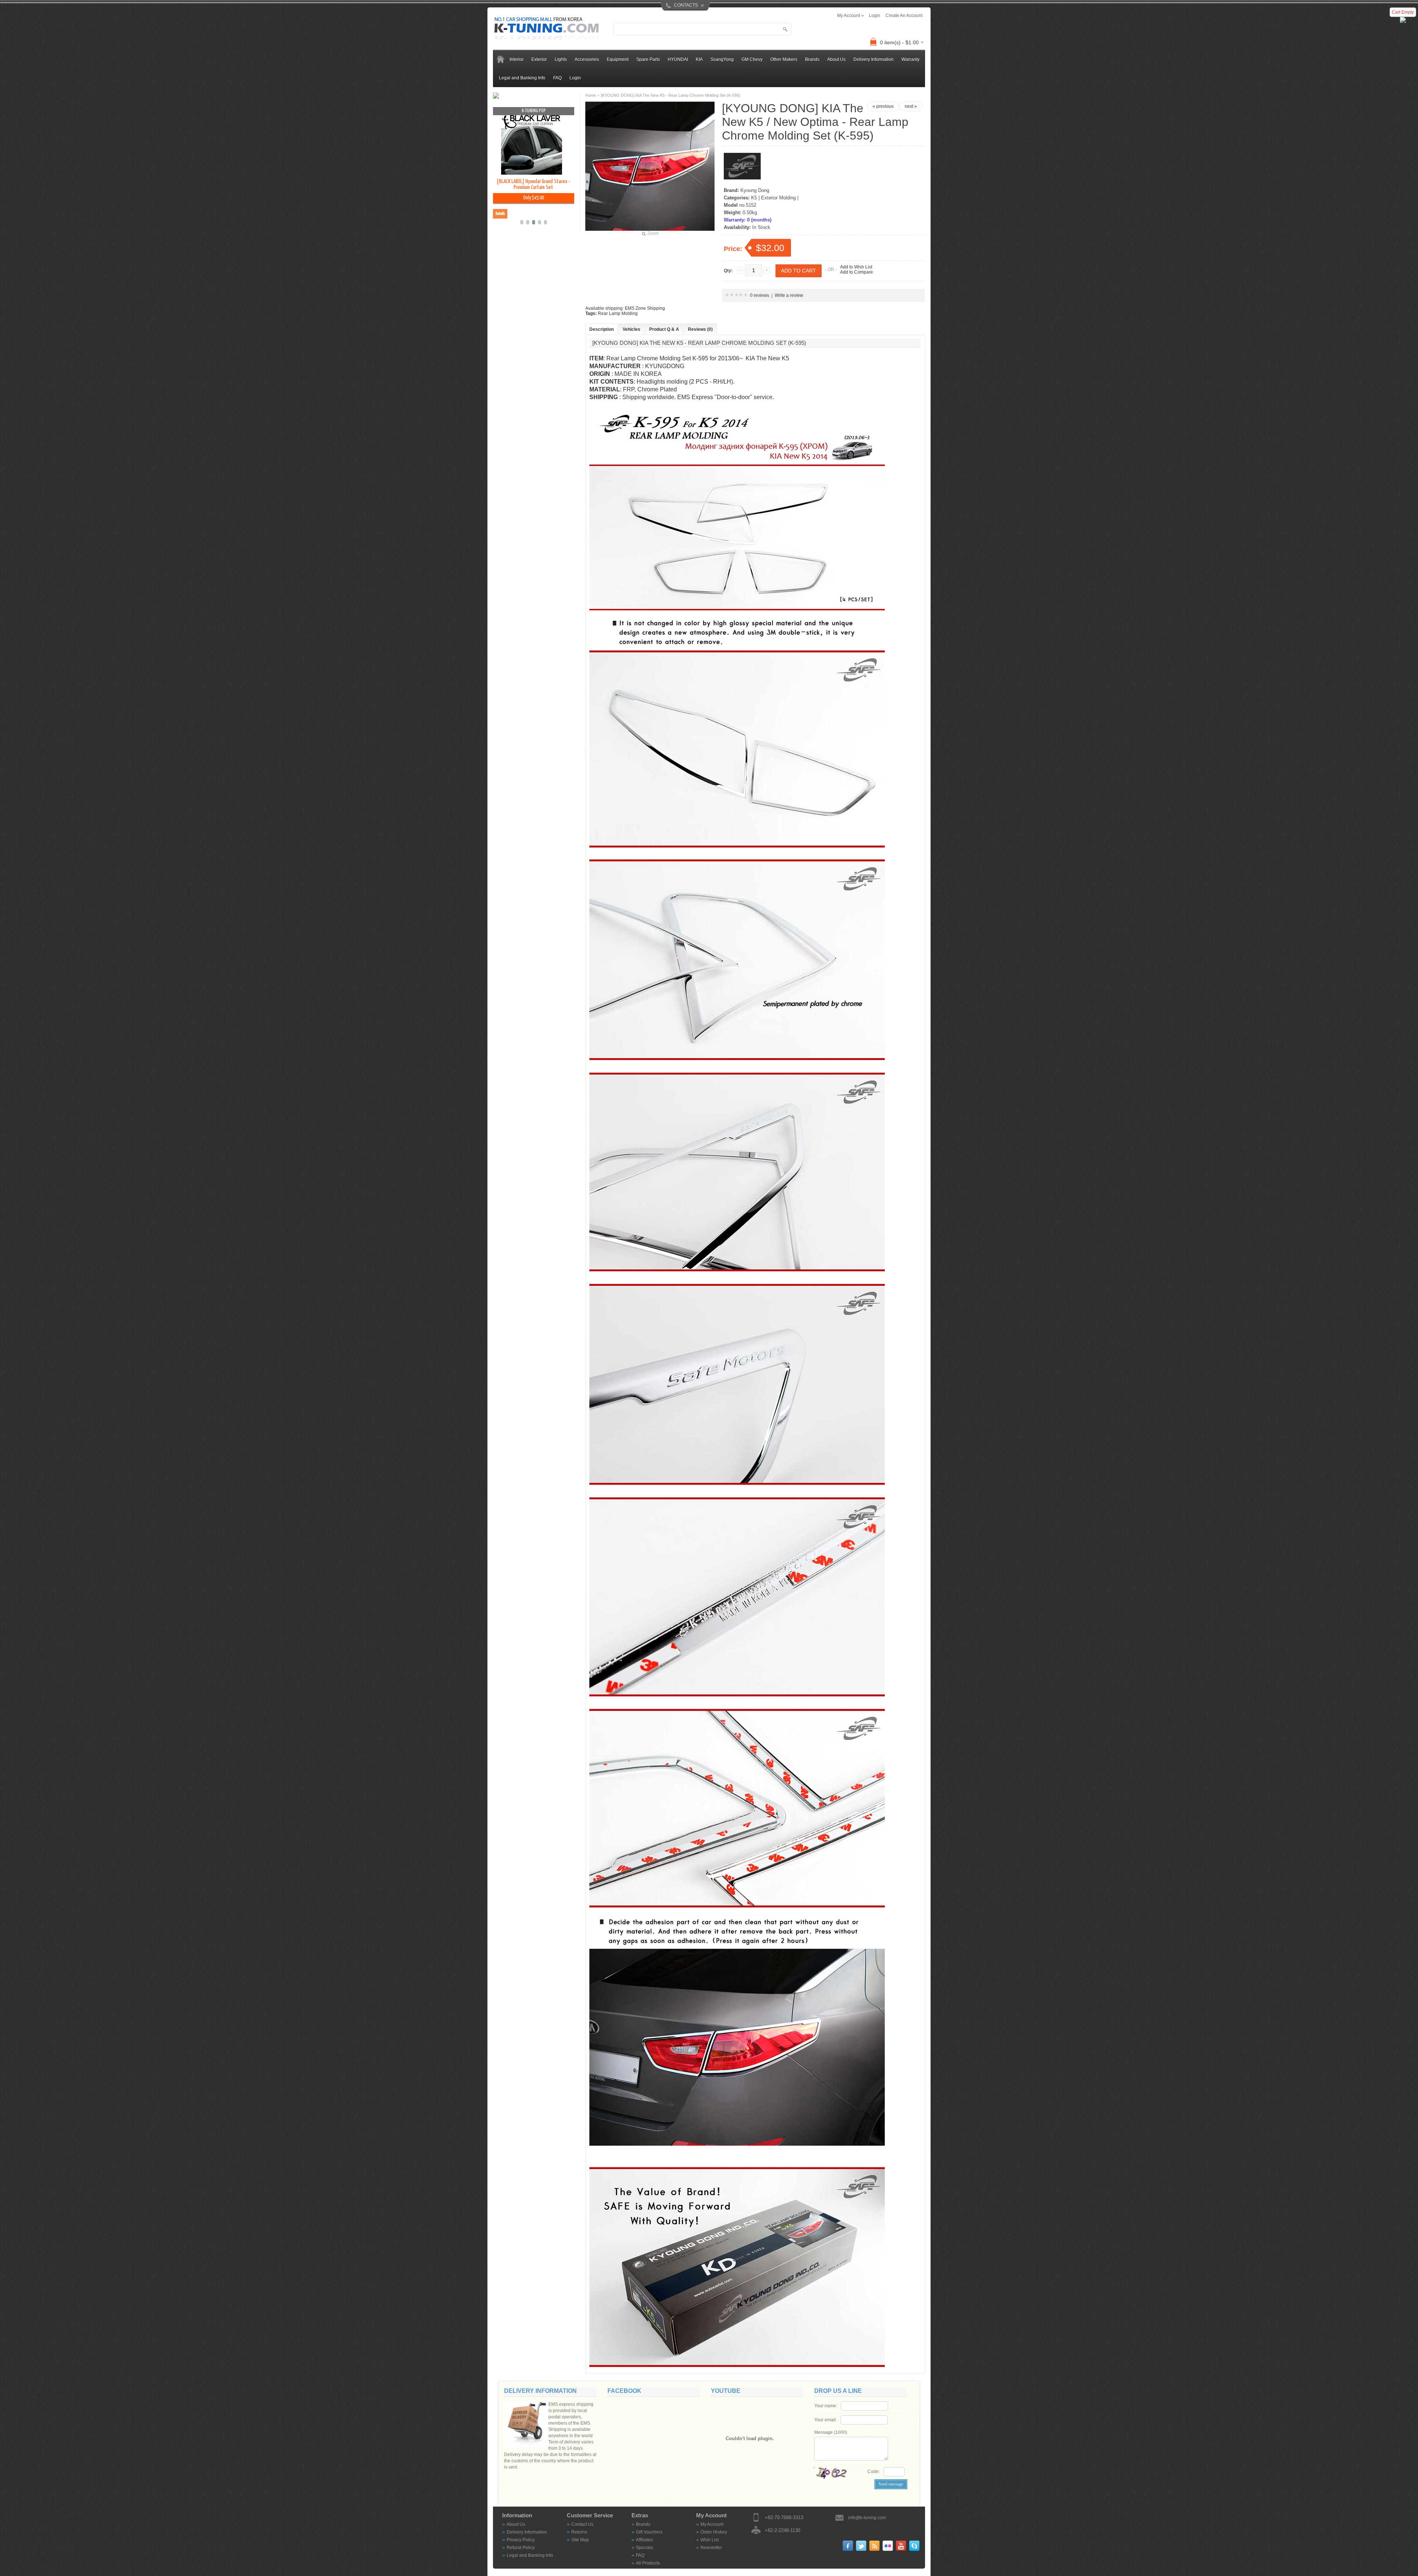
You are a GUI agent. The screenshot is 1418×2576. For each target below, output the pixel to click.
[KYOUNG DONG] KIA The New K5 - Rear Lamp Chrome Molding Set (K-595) (671, 95)
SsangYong (722, 59)
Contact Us (582, 2524)
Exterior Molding (778, 198)
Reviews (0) (700, 329)
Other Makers (784, 59)
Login (575, 78)
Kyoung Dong (755, 190)
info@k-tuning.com (867, 2518)
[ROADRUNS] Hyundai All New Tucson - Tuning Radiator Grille (533, 184)
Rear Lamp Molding (618, 313)
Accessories (587, 59)
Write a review (789, 295)
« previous (883, 106)
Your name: (826, 2406)
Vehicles (631, 329)
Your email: (826, 2420)
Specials (645, 2548)
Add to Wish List (856, 267)
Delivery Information (874, 59)
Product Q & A (664, 329)
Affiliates (644, 2540)
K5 (754, 198)
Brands (643, 2524)
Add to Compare (857, 272)
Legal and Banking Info (522, 78)
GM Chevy (752, 59)
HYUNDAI (678, 59)
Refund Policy (521, 2548)
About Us (836, 59)
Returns (579, 2532)
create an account (904, 16)
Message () (831, 2432)
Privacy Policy (521, 2540)
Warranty (910, 59)
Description (602, 329)
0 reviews (760, 295)
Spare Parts (648, 59)
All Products (648, 2563)
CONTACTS (686, 5)
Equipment (618, 59)
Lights (561, 59)
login (875, 16)
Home (591, 95)
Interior (517, 59)
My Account (712, 2524)
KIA (699, 59)
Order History (714, 2532)
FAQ (557, 78)
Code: (874, 2472)
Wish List (710, 2540)
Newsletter (711, 2548)
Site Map (580, 2540)
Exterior (539, 59)
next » (911, 106)
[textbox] (702, 29)
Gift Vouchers (649, 2532)
